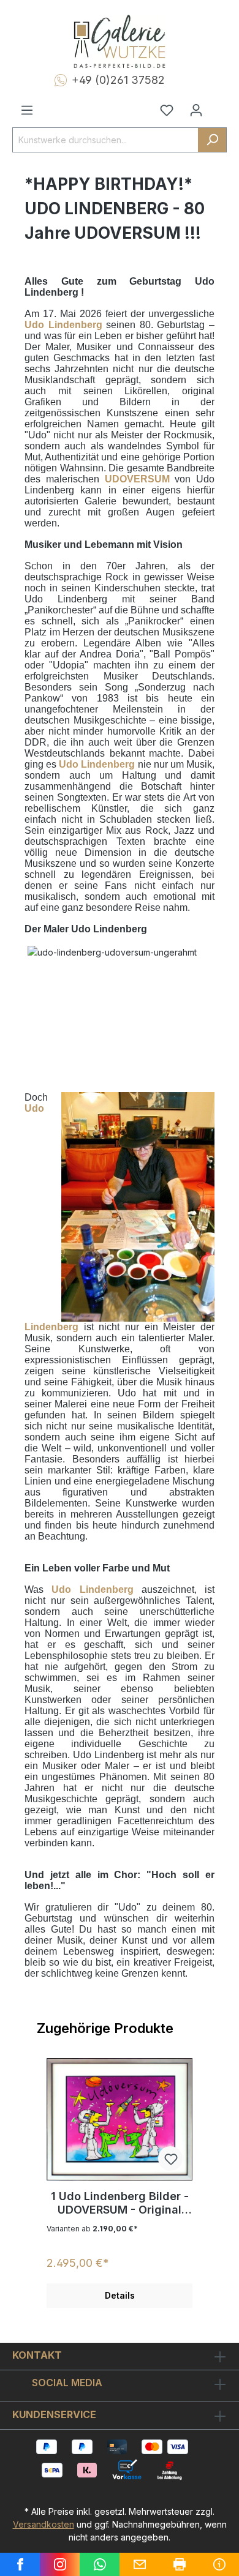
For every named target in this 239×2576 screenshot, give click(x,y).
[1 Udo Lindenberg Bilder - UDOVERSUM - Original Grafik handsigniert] (120, 2119)
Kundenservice (54, 2414)
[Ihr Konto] (196, 110)
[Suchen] (212, 140)
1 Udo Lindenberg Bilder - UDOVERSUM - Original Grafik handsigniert (120, 2203)
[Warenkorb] (219, 105)
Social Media (67, 2383)
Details (120, 2295)
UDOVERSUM (137, 479)
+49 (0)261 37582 (118, 80)
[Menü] (27, 110)
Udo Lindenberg (63, 325)
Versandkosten (44, 2524)
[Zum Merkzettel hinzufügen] (170, 2159)
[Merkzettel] (167, 110)
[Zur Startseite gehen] (120, 42)
